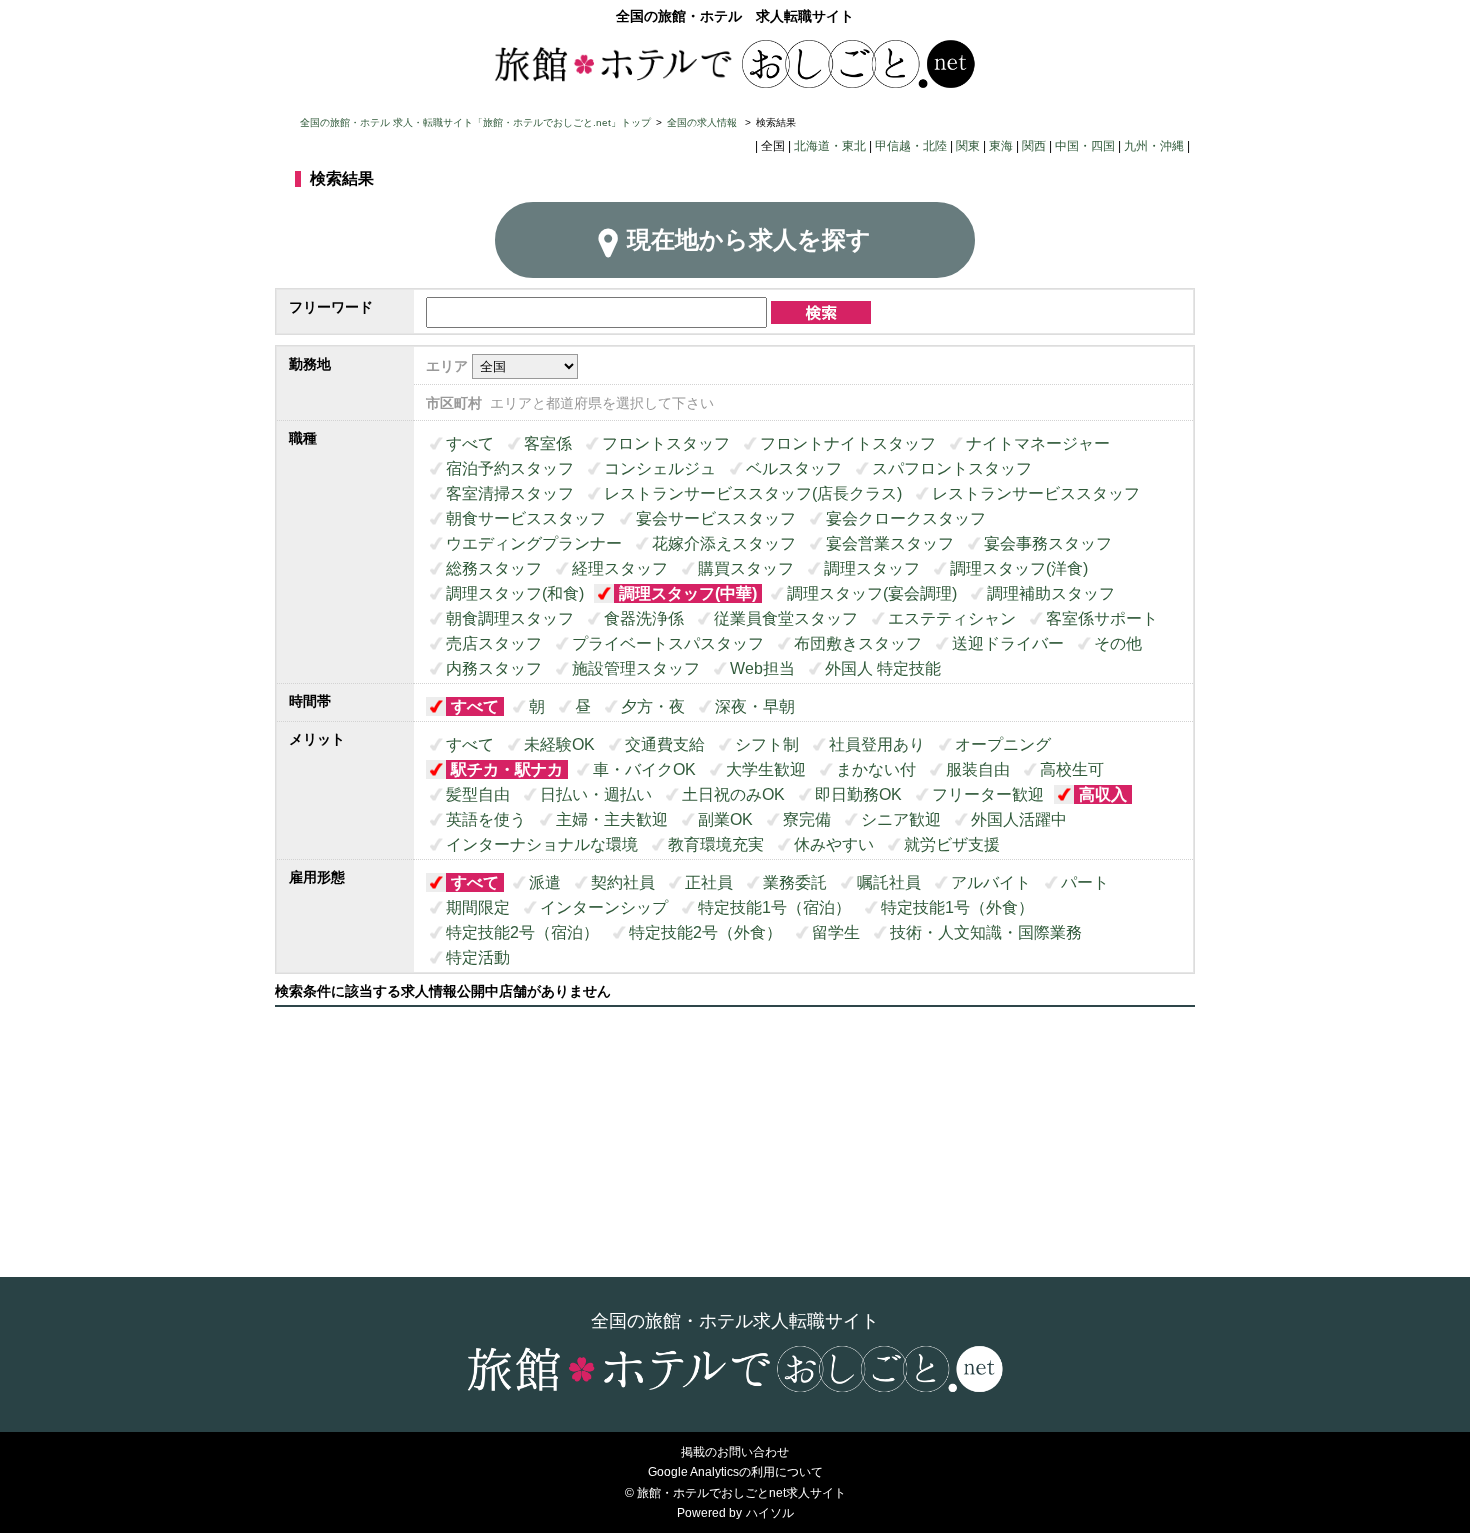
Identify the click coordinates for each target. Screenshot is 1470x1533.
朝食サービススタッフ (526, 518)
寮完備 (807, 819)
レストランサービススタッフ (1036, 493)
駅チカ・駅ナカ (507, 769)
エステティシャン (952, 618)
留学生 (836, 932)
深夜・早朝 (755, 706)
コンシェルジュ (660, 468)
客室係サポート (1102, 618)
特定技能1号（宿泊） (774, 907)
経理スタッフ (620, 568)
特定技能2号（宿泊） (522, 932)
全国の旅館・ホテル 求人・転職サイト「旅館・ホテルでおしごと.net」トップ (475, 122)
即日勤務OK (858, 794)
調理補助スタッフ (1051, 593)
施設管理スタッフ (636, 668)
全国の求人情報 (703, 122)
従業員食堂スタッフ (786, 618)
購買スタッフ (746, 568)
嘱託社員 (889, 882)
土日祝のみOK (733, 794)
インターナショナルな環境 (542, 844)
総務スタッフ (494, 568)
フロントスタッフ (666, 443)
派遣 (545, 882)
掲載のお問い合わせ (735, 1452)
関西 (1034, 146)
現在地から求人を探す (749, 239)
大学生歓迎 (766, 769)
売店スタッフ (494, 643)
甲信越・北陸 (911, 146)
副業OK (725, 819)
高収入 (1103, 794)
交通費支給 (665, 744)
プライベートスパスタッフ (668, 643)
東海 (1001, 146)
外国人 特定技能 (883, 668)
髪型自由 (478, 794)
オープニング (1003, 744)
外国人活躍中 (1019, 819)
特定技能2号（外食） (705, 932)
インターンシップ (604, 907)
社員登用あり (877, 744)
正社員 (709, 882)
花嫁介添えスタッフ (724, 543)
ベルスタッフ (794, 468)
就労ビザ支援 (952, 844)
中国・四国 (1085, 146)
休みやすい (834, 844)
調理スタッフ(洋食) (1019, 568)
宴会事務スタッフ (1048, 543)
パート (1085, 882)
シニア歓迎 (901, 819)
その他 (1118, 643)
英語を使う (486, 819)
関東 (968, 146)
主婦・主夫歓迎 (612, 819)
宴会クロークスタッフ (906, 518)
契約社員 (623, 882)
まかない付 (876, 769)
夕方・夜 (653, 706)
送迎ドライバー (1008, 643)
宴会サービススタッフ (716, 518)
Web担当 (762, 668)
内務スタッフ (494, 668)
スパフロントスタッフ (952, 468)
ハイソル (770, 1513)
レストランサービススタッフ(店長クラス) (753, 493)
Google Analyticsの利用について (735, 1472)
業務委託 (795, 882)
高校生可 (1072, 769)
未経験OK (559, 744)
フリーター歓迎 (988, 794)
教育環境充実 (716, 844)
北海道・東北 (830, 146)
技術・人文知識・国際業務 (986, 932)
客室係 (548, 443)
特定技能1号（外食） (957, 907)
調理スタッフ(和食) (515, 593)
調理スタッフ (872, 568)
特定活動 (478, 957)
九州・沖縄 (1154, 146)
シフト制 (767, 744)
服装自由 (978, 769)
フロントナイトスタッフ (848, 443)
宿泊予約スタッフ (510, 468)
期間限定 (478, 907)
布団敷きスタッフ (858, 643)
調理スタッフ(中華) (688, 593)
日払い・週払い (596, 794)
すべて (470, 443)
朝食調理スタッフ (510, 618)
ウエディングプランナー (534, 543)
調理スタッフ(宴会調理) (872, 593)
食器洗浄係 (644, 618)
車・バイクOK (644, 769)
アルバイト (991, 882)
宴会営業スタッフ (890, 543)
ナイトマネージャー (1038, 443)
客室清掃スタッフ (510, 493)
